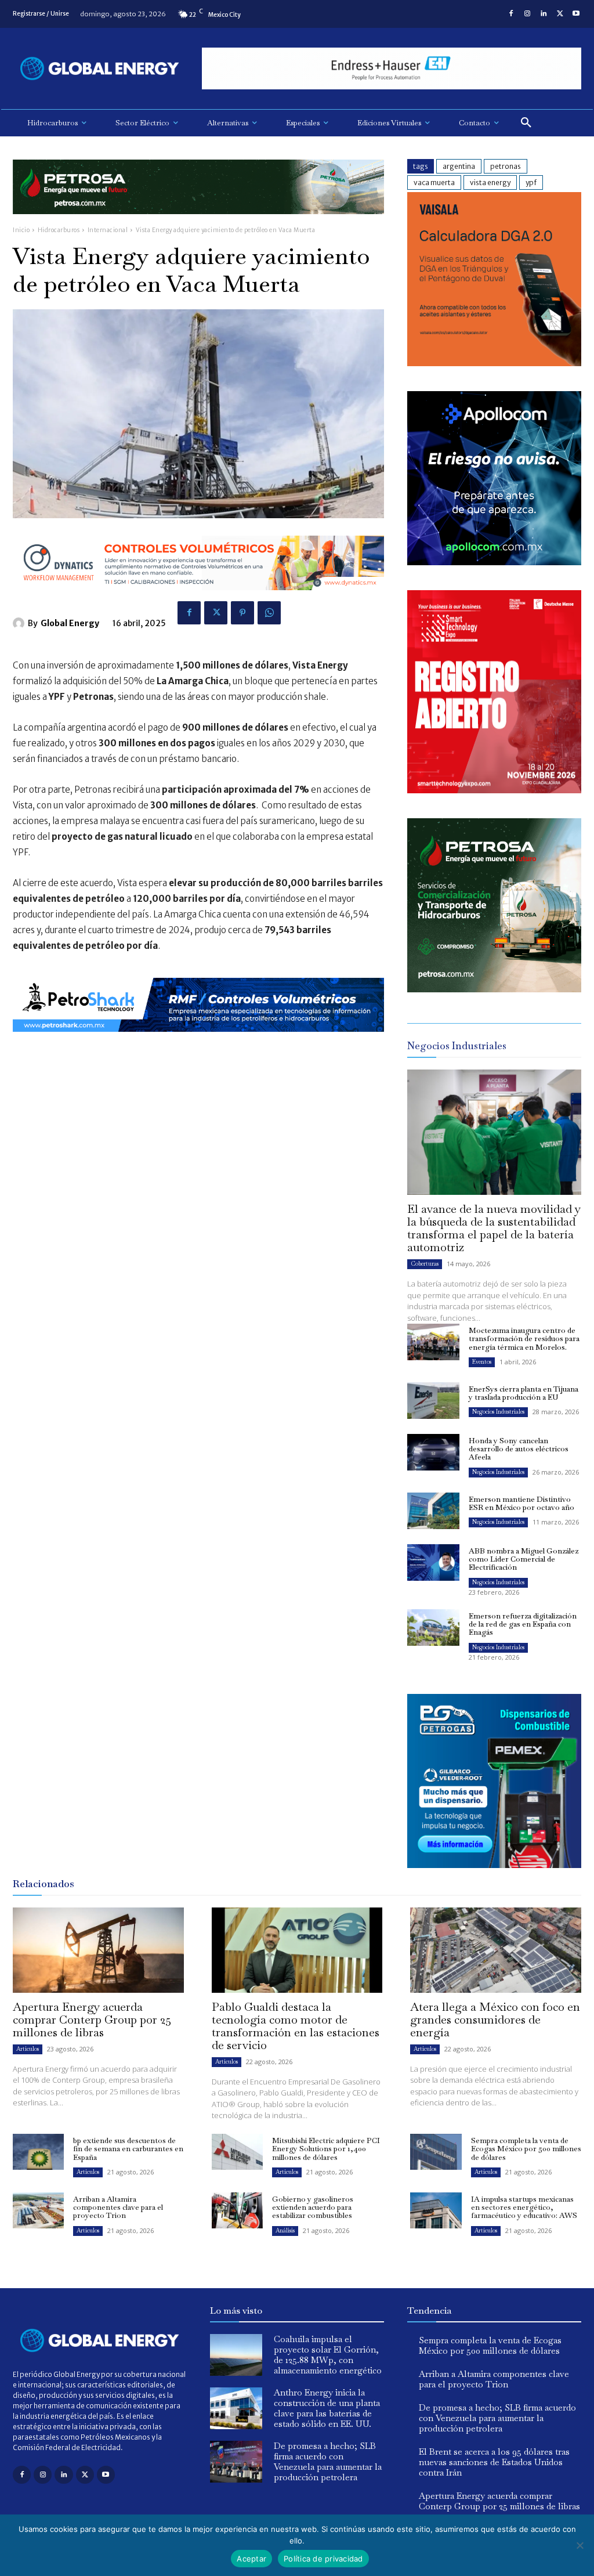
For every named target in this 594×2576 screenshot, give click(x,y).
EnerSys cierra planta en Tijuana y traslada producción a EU (524, 1393)
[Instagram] (527, 14)
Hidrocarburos (59, 230)
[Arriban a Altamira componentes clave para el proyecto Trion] (38, 2210)
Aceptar (251, 2559)
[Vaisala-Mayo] (494, 363)
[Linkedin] (544, 14)
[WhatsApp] (269, 613)
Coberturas (425, 1264)
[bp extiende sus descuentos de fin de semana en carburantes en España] (38, 2152)
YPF (531, 183)
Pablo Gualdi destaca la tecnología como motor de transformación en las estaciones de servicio (296, 2026)
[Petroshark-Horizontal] (198, 1041)
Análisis (285, 2230)
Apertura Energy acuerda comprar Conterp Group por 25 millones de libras (92, 2019)
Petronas (506, 166)
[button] (526, 123)
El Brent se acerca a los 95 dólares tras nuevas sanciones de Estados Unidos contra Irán (494, 2462)
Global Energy (70, 623)
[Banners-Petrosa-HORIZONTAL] (198, 223)
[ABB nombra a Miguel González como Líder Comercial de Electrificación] (433, 1562)
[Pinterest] (242, 613)
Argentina (459, 166)
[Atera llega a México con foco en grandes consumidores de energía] (496, 1950)
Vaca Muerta (434, 183)
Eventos (482, 1362)
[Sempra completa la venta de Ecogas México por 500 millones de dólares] (436, 2152)
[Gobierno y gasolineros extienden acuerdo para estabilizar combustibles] (237, 2210)
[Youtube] (576, 14)
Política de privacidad (323, 2559)
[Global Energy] (20, 623)
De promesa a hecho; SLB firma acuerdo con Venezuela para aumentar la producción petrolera (328, 2461)
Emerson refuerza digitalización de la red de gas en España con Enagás (523, 1624)
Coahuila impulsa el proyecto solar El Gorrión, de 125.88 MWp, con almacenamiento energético (328, 2355)
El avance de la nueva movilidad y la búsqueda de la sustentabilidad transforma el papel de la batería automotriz (494, 1228)
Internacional (108, 230)
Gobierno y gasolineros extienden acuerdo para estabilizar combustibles (313, 2208)
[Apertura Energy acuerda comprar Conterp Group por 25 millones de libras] (98, 1950)
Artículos (28, 2049)
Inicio (21, 230)
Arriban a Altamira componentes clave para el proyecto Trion (118, 2208)
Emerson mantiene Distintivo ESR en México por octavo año (521, 1503)
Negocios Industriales (498, 1412)
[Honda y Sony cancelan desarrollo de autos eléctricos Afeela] (433, 1452)
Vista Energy (490, 183)
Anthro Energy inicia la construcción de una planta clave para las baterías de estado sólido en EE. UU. (327, 2408)
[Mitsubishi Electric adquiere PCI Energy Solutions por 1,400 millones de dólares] (237, 2152)
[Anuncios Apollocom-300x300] (494, 562)
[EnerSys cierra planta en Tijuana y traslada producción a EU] (433, 1401)
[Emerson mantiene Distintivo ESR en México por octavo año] (433, 1511)
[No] (579, 2545)
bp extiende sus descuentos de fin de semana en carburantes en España (128, 2149)
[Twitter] (560, 14)
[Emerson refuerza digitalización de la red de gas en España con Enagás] (433, 1627)
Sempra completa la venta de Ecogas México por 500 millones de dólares (526, 2149)
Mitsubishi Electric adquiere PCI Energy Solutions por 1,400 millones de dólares (326, 2149)
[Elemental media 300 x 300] (494, 790)
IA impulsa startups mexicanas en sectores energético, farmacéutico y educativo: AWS (524, 2208)
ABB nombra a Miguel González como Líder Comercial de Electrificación (524, 1559)
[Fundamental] (392, 69)
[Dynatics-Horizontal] (198, 599)
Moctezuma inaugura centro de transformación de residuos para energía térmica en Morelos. (524, 1339)
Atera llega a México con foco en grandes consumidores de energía (495, 2019)
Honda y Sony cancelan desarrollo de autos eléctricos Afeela (519, 1449)
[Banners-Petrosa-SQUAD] (494, 989)
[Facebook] (511, 14)
